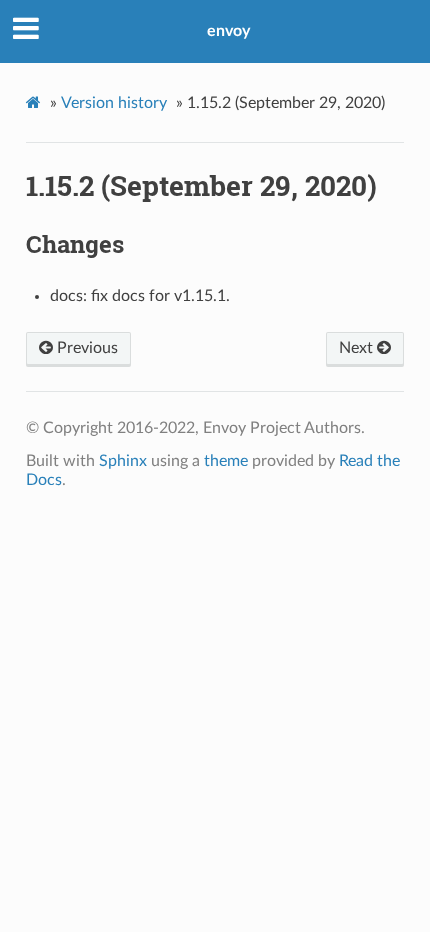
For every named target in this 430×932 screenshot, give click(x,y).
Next (358, 348)
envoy (228, 31)
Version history (114, 103)
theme (226, 461)
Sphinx (123, 461)
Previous (85, 348)
